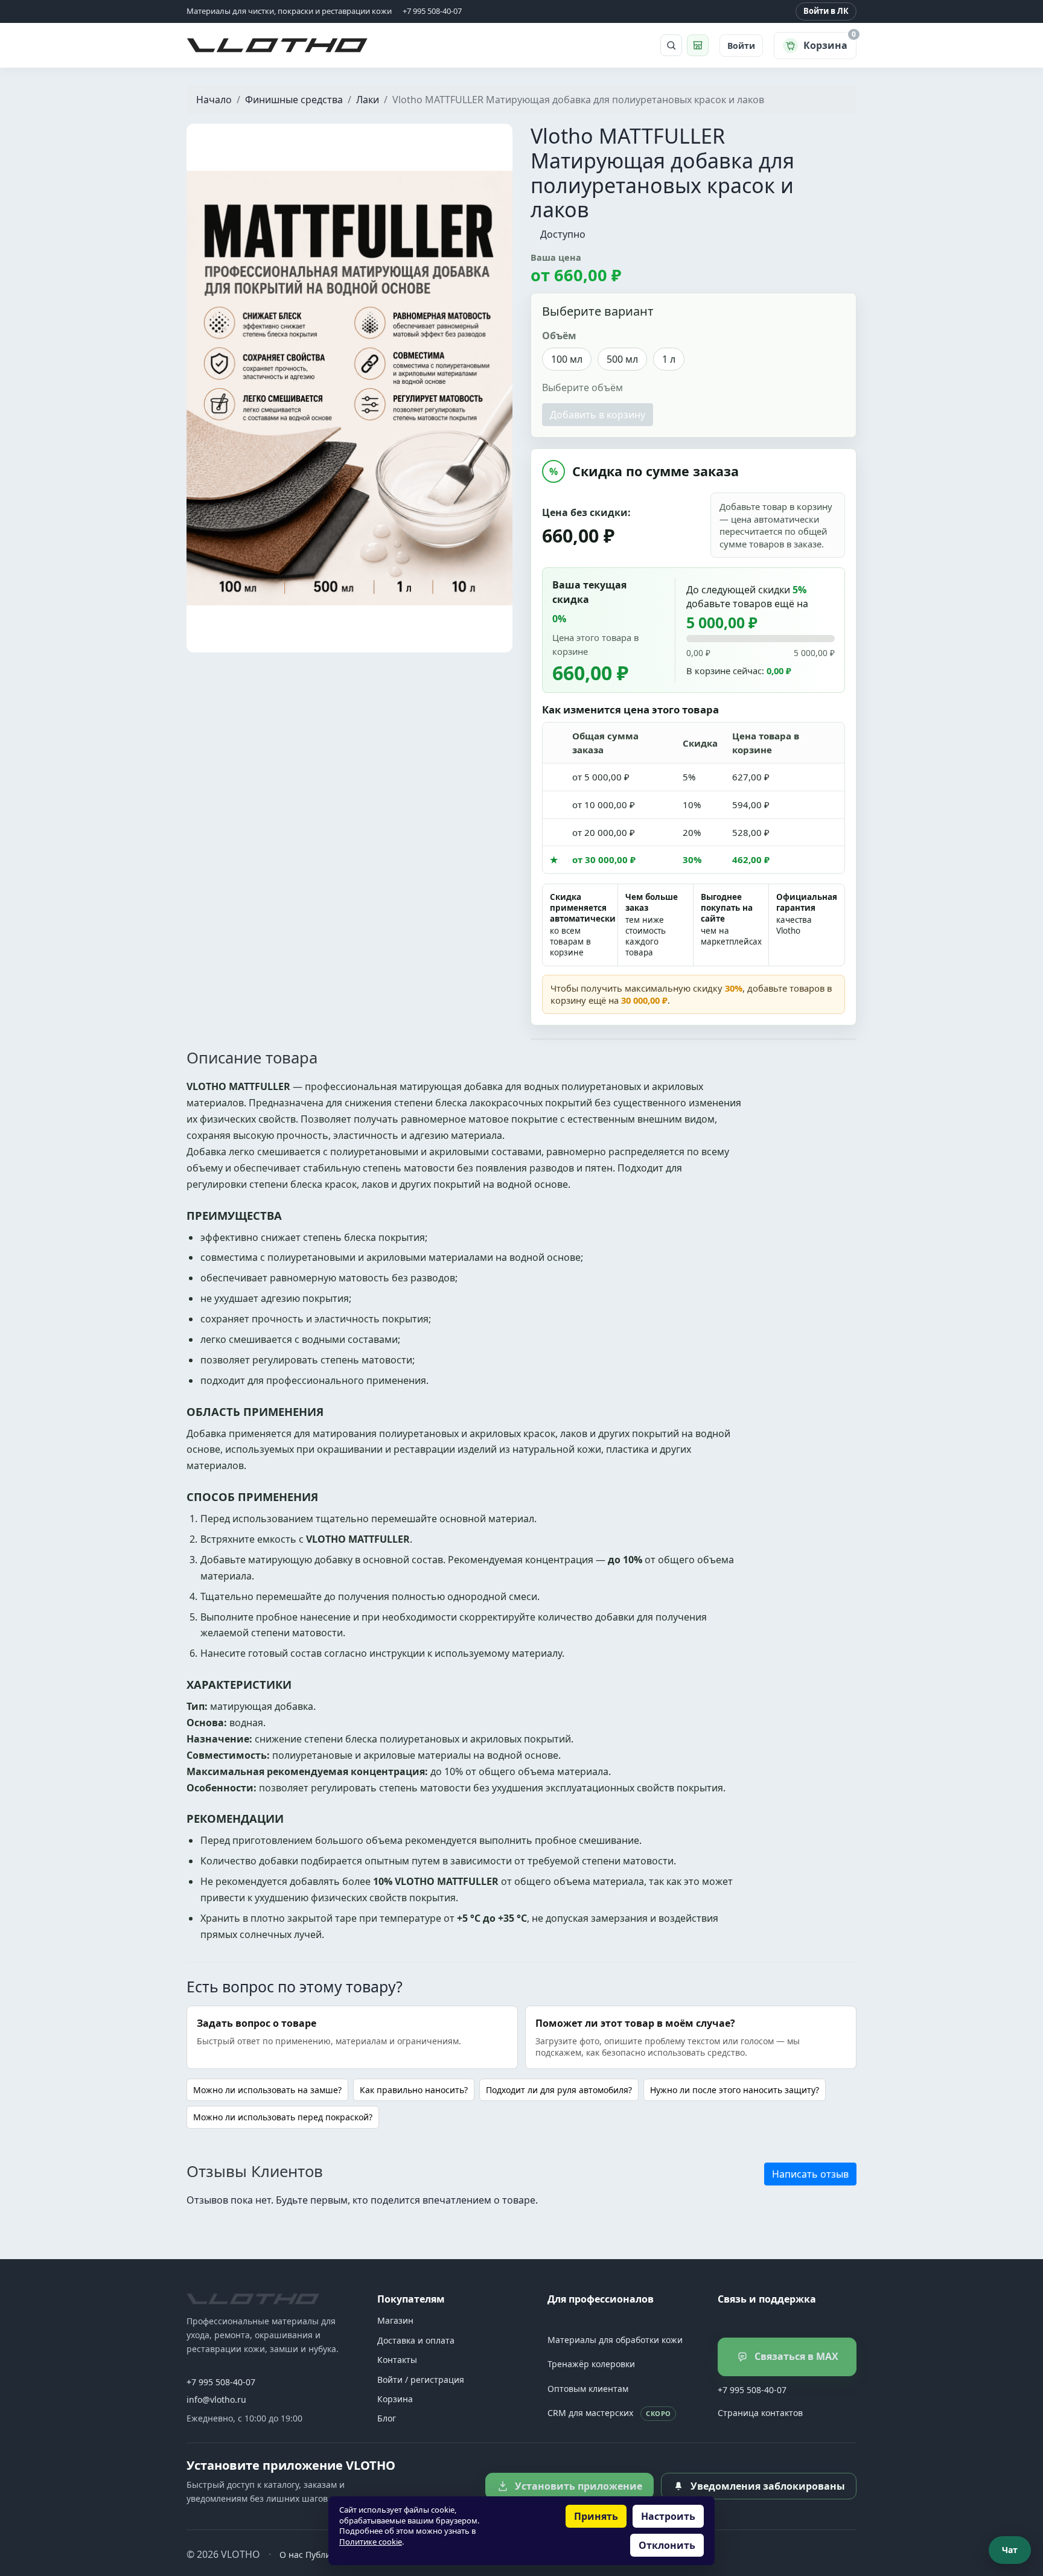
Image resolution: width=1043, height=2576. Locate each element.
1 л (669, 359)
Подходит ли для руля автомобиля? (559, 2090)
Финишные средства (294, 100)
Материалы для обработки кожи (615, 2340)
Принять (596, 2516)
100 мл (567, 359)
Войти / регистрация (421, 2380)
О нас (291, 2555)
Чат (1010, 2550)
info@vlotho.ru (216, 2399)
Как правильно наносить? (414, 2090)
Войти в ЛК (826, 11)
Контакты (397, 2360)
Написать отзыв (810, 2174)
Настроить (668, 2516)
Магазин (395, 2320)
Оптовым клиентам (588, 2389)
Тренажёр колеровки (591, 2364)
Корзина (395, 2399)
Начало (214, 100)
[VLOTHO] (253, 2299)
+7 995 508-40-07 (221, 2382)
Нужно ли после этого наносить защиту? (735, 2090)
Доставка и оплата (416, 2340)
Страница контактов (760, 2413)
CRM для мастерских (609, 2413)
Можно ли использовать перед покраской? (283, 2117)
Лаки (368, 100)
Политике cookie (371, 2542)
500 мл (622, 359)
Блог (387, 2418)
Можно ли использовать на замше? (267, 2090)
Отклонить (667, 2545)
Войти (741, 46)
